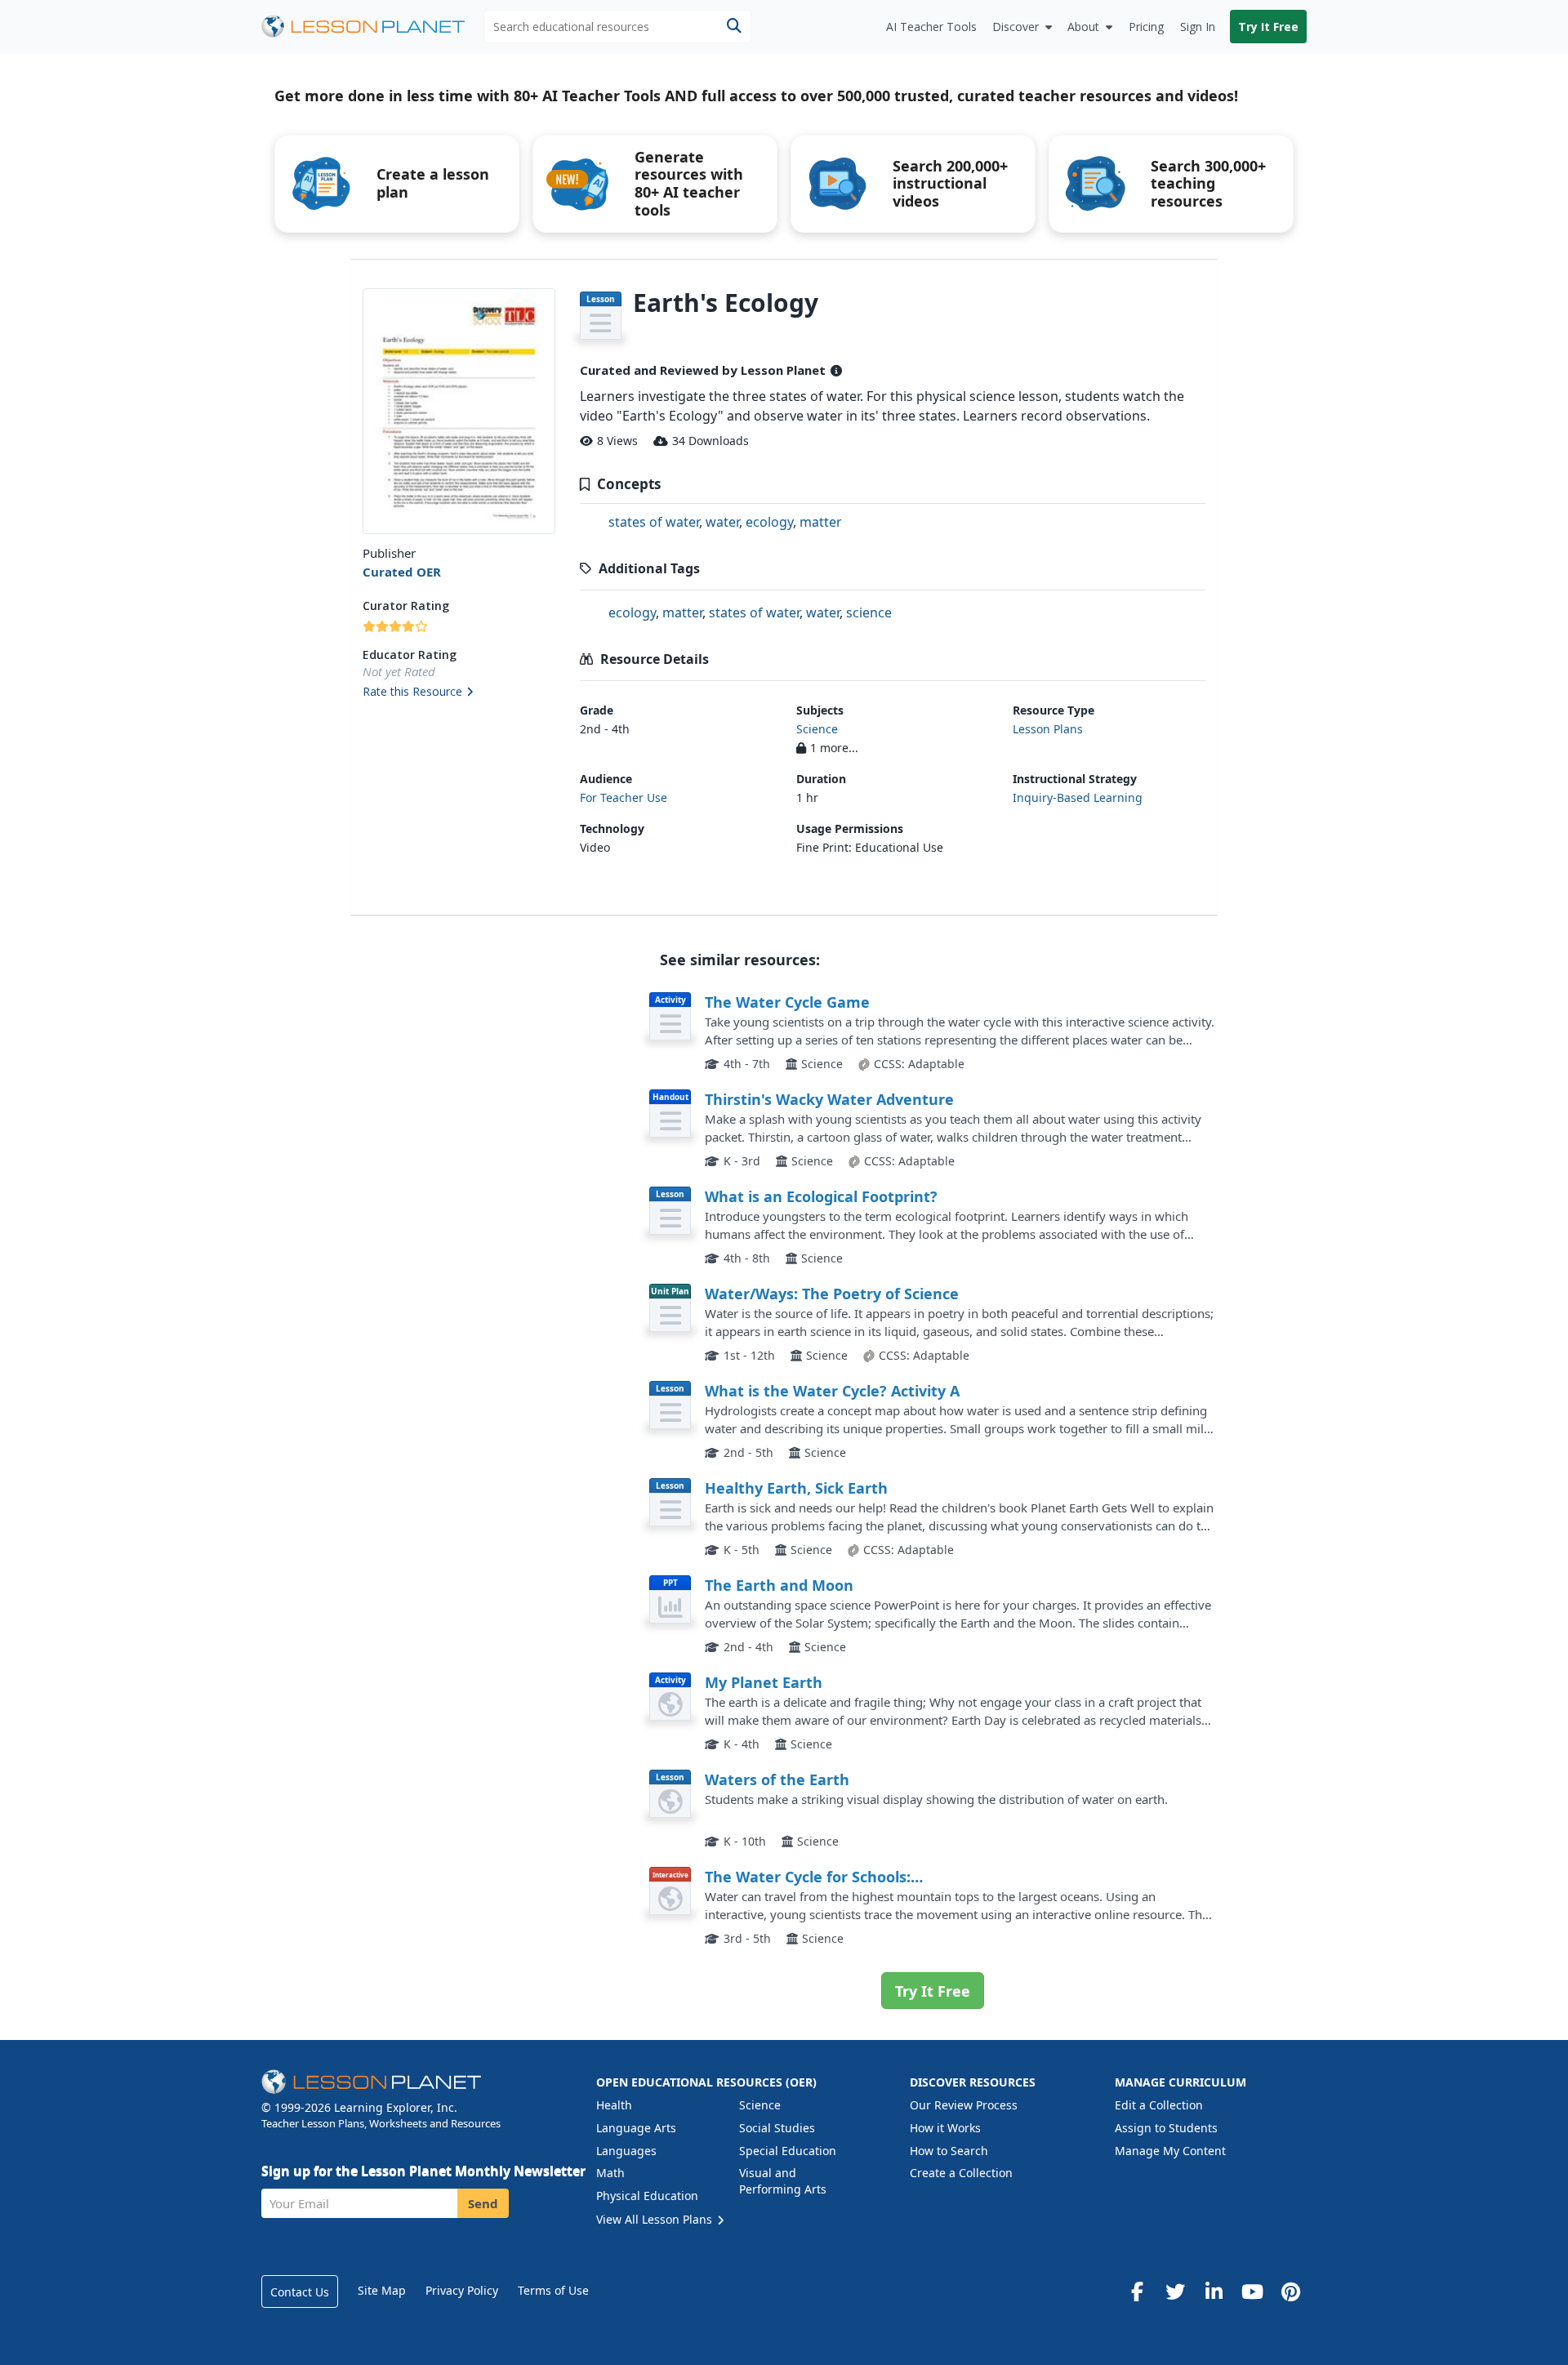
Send (483, 2203)
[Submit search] (734, 27)
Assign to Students (1166, 2128)
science (869, 612)
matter (821, 522)
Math (610, 2173)
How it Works (945, 2128)
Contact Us (300, 2292)
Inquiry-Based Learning (1078, 797)
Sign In (1198, 27)
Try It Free (1268, 27)
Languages (626, 2151)
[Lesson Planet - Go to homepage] (372, 27)
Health (614, 2105)
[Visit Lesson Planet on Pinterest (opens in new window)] (1290, 2292)
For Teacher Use (624, 797)
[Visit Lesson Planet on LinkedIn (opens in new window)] (1214, 2292)
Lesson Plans (1048, 729)
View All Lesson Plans (656, 2219)
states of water (654, 522)
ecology (769, 522)
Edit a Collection (1159, 2105)
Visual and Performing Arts (783, 2181)
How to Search (949, 2151)
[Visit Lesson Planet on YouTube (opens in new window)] (1252, 2292)
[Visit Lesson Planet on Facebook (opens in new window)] (1137, 2292)
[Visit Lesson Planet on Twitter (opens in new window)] (1175, 2292)
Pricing (1146, 27)
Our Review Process (964, 2105)
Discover (1016, 27)
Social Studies (777, 2128)
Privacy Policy (462, 2290)
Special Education (788, 2151)
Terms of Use (553, 2290)
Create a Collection (961, 2173)
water (722, 522)
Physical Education (647, 2196)
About (1083, 27)
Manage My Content (1170, 2151)
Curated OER (402, 572)
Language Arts (636, 2128)
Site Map (382, 2290)
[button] (459, 693)
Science (817, 729)
